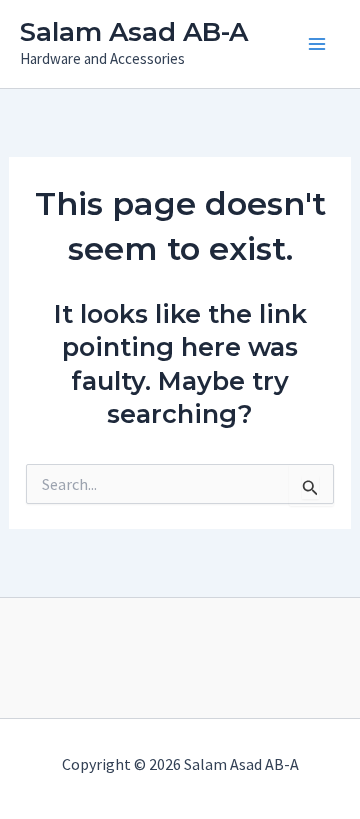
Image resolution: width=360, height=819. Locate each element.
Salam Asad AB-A (134, 32)
